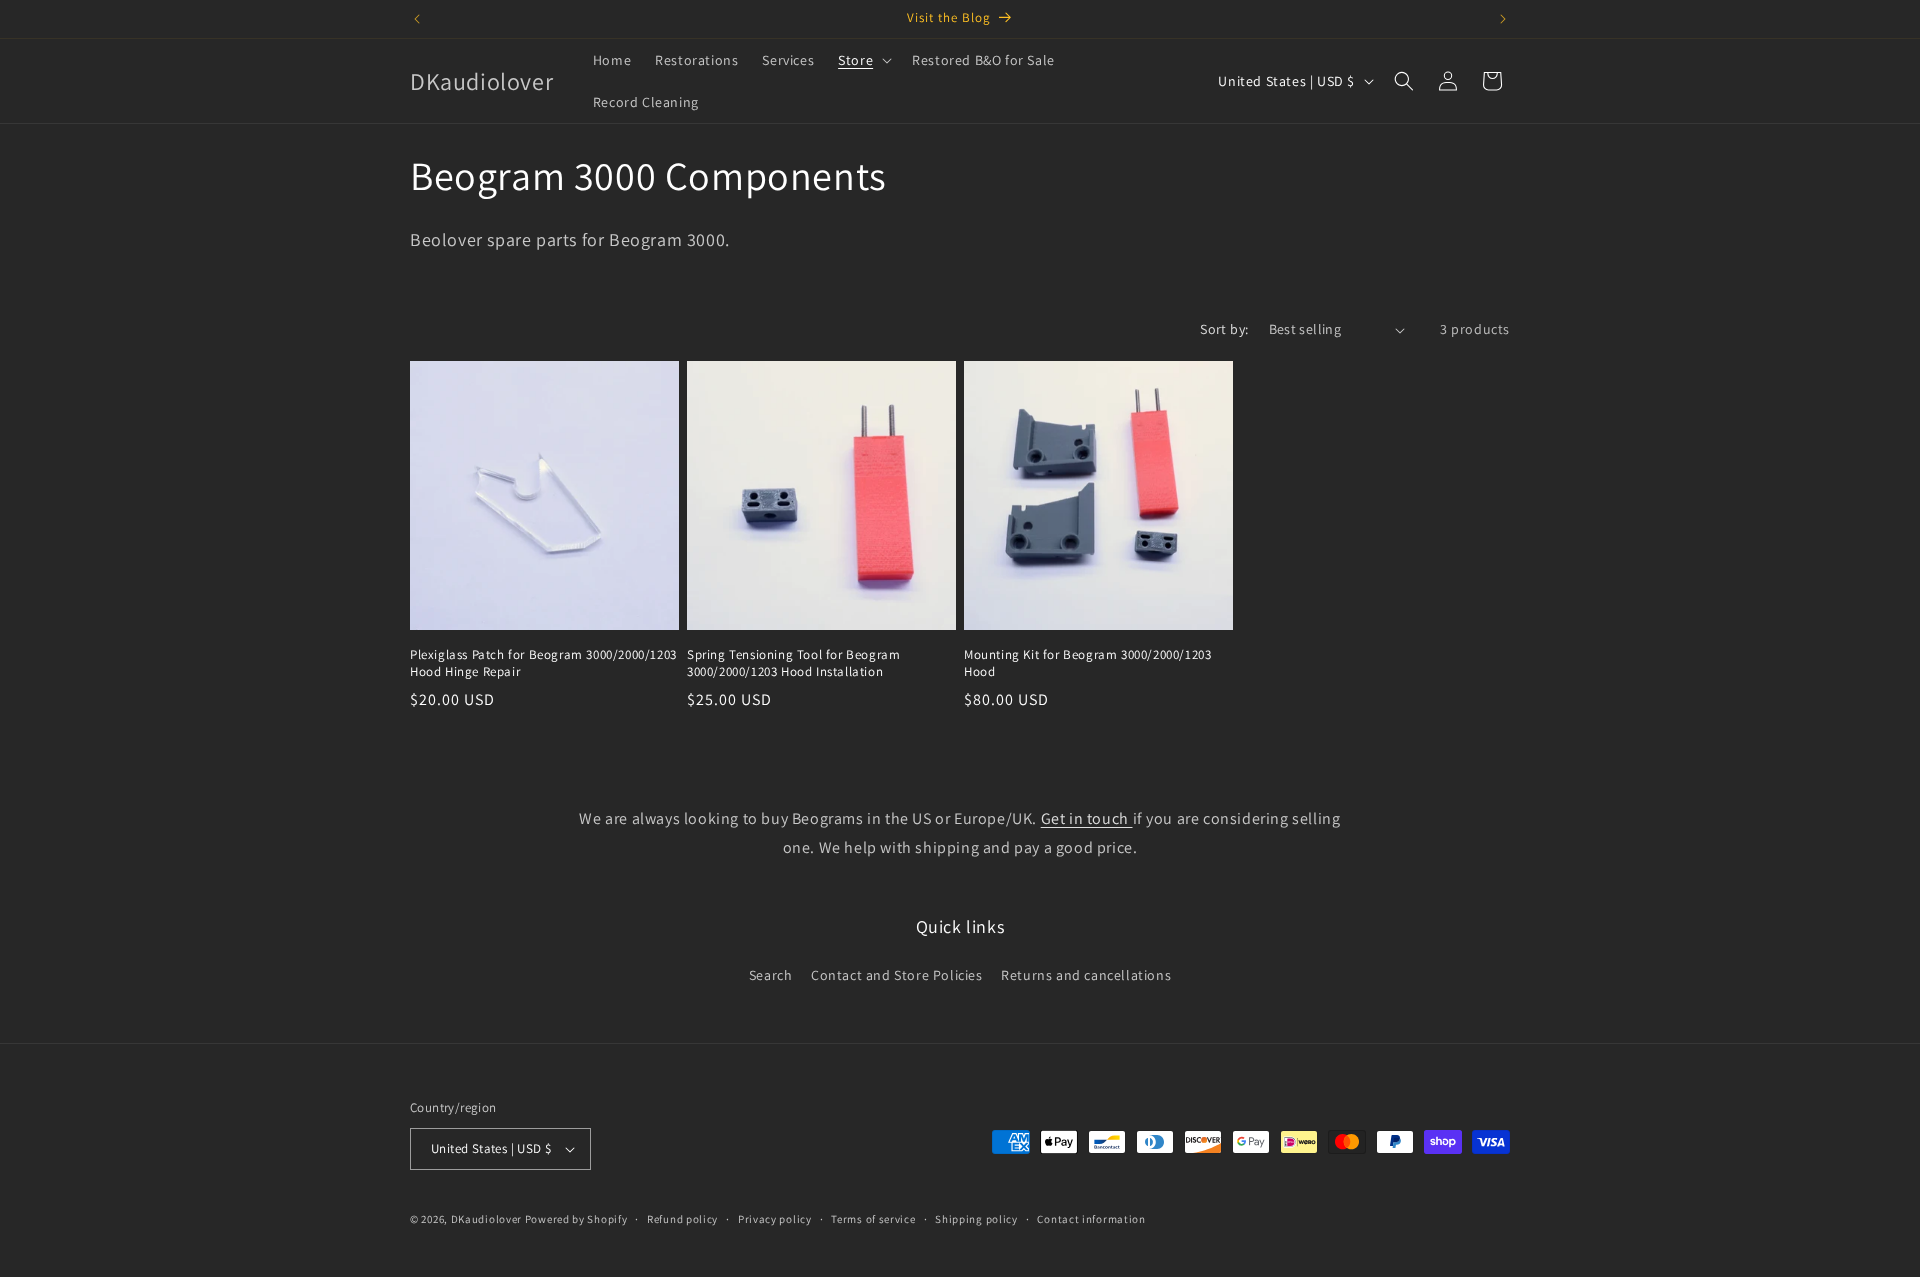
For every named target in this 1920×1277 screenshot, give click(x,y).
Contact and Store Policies (897, 975)
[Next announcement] (1503, 19)
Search (771, 975)
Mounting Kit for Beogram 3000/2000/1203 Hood (1087, 663)
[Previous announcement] (417, 19)
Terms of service (873, 1219)
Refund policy (682, 1219)
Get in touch (1087, 818)
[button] (863, 60)
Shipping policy (976, 1219)
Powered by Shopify (576, 1219)
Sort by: (1224, 329)
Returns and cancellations (1086, 975)
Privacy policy (775, 1219)
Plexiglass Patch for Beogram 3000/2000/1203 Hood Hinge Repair (543, 663)
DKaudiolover (486, 1219)
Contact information (1091, 1219)
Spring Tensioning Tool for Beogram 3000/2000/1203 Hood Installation (793, 663)
